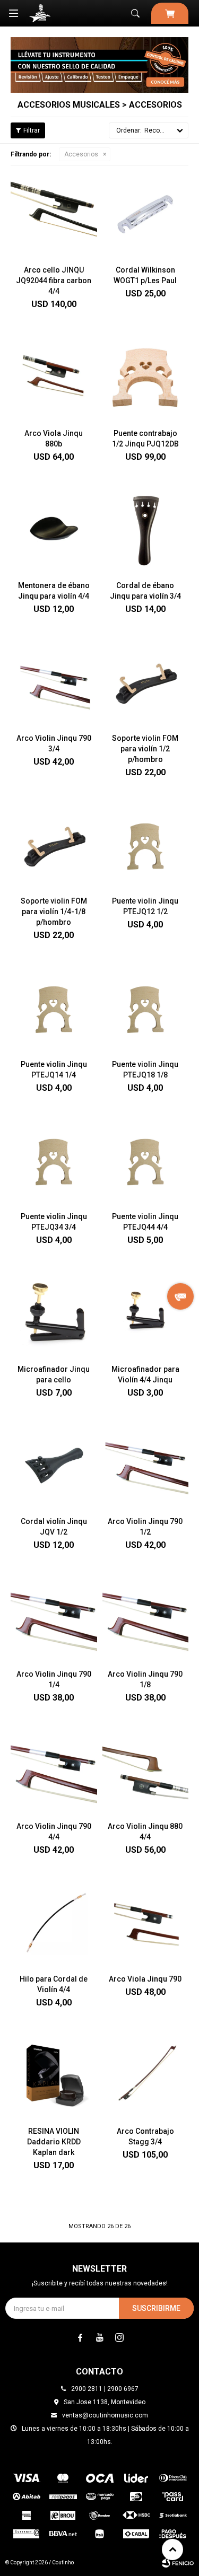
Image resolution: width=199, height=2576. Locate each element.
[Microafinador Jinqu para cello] (54, 1313)
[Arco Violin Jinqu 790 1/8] (146, 1618)
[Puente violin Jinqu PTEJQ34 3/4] (54, 1160)
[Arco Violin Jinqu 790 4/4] (54, 1770)
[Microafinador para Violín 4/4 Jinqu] (146, 1313)
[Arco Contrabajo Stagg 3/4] (146, 2075)
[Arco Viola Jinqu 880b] (54, 377)
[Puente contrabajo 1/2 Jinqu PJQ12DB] (146, 377)
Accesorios (81, 154)
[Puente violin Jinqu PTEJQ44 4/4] (146, 1160)
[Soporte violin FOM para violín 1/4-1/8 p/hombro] (54, 845)
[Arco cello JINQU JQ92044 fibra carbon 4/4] (54, 214)
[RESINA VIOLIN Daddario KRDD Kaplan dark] (54, 2075)
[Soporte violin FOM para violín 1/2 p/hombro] (146, 682)
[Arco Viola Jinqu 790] (146, 1922)
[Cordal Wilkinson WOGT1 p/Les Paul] (146, 214)
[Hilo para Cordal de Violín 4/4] (54, 1922)
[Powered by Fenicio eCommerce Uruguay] (178, 2563)
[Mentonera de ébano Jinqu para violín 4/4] (54, 529)
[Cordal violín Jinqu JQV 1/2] (54, 1465)
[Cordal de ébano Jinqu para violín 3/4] (146, 529)
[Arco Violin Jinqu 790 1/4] (54, 1618)
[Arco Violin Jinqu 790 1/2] (146, 1465)
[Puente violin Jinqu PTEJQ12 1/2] (146, 845)
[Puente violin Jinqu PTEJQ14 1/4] (54, 1008)
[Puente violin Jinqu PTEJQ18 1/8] (146, 1008)
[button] (135, 13)
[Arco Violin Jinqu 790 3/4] (54, 682)
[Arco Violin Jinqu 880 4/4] (146, 1770)
